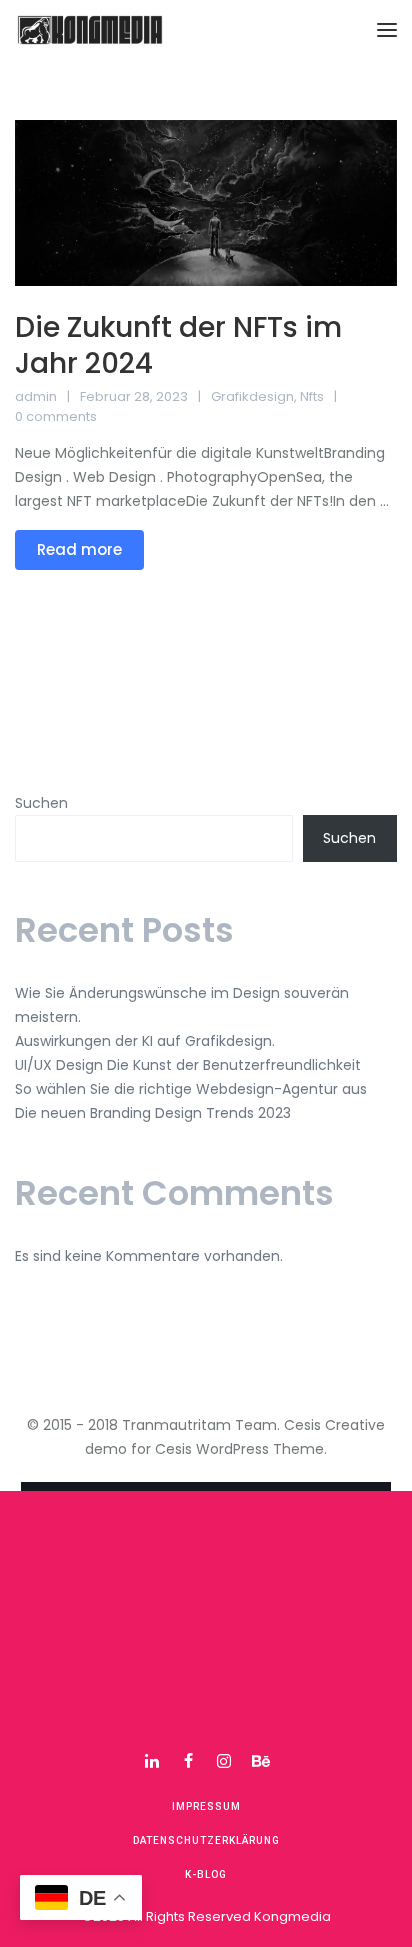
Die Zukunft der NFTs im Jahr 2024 (178, 345)
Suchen (41, 803)
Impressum (206, 1806)
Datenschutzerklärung (206, 1840)
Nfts (312, 396)
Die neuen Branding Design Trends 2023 (153, 1113)
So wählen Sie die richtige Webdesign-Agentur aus (191, 1089)
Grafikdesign (252, 396)
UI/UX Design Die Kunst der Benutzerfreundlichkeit (188, 1065)
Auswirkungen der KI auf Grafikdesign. (145, 1041)
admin (36, 396)
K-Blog (206, 1874)
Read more (79, 549)
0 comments (56, 416)
